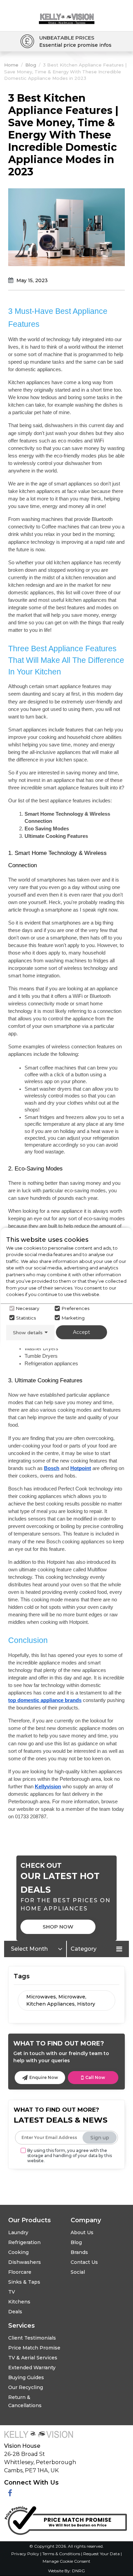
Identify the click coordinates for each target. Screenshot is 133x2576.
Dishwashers (25, 2262)
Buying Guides (26, 2377)
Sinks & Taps (24, 2282)
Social (78, 2272)
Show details (28, 1332)
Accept (82, 1332)
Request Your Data (101, 2554)
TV (12, 2292)
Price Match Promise (34, 2348)
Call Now (95, 2077)
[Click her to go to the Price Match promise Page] (65, 2519)
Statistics (26, 1318)
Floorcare (20, 2272)
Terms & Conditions (62, 2554)
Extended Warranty (32, 2368)
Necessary (28, 1308)
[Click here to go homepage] (67, 13)
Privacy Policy (26, 2554)
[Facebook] (10, 2493)
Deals (15, 2312)
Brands (79, 2252)
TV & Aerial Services (33, 2358)
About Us (82, 2232)
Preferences (76, 1308)
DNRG (78, 2571)
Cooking (18, 2252)
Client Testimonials (32, 2338)
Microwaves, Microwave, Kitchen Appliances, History (61, 2000)
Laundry (18, 2232)
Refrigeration (24, 2242)
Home (11, 65)
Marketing (73, 1318)
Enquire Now (44, 2077)
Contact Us (84, 2262)
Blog (31, 65)
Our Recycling (26, 2387)
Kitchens (19, 2302)
